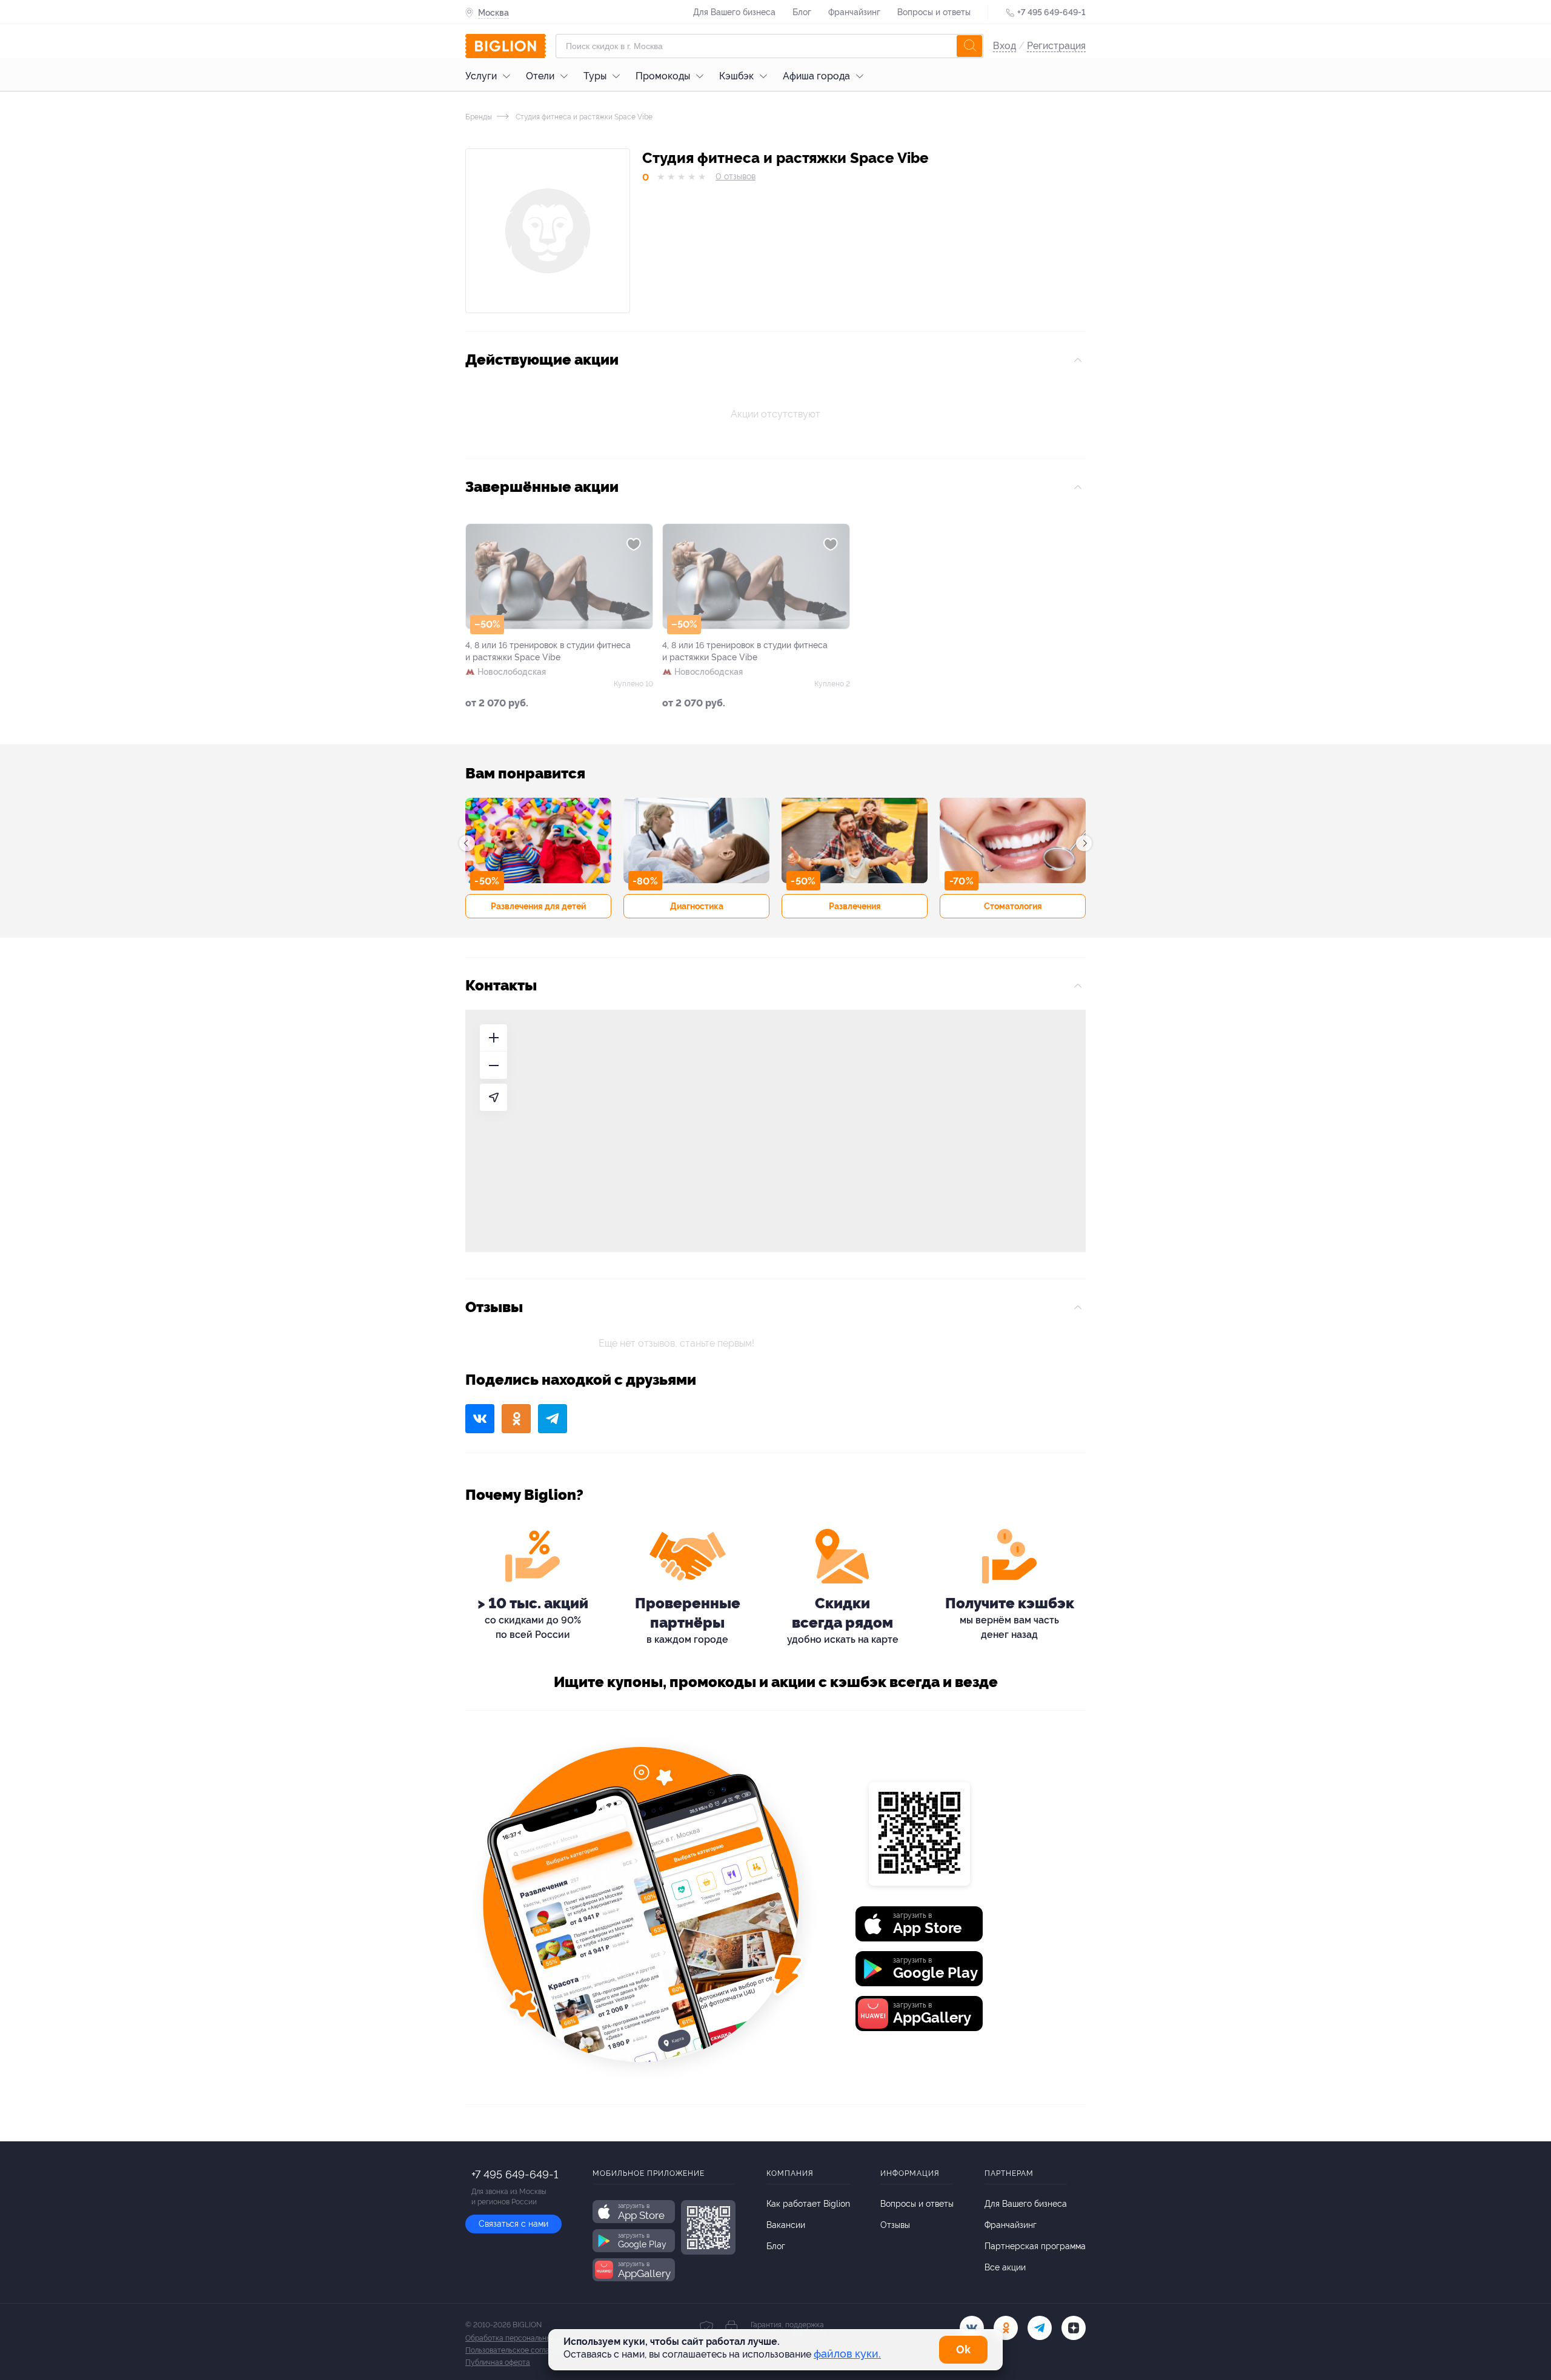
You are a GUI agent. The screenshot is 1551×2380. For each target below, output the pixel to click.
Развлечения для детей (538, 906)
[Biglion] (506, 46)
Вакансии (786, 2225)
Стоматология (1013, 906)
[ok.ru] (1006, 2328)
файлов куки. (847, 2354)
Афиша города (816, 76)
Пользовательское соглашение (519, 2350)
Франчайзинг (854, 12)
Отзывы (895, 2225)
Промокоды (663, 76)
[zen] (1074, 2328)
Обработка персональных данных (524, 2338)
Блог (802, 12)
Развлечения (855, 906)
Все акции (1005, 2267)
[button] (467, 843)
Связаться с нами (513, 2224)
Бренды (479, 117)
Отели (540, 76)
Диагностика (697, 906)
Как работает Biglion (808, 2204)
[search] (969, 46)
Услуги (481, 76)
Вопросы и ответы (934, 12)
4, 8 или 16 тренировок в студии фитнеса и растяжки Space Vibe (548, 651)
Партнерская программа (1035, 2246)
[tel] (1040, 2328)
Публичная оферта (498, 2362)
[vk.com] (972, 2328)
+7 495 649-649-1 (1051, 12)
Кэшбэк (736, 76)
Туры (595, 76)
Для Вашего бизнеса (734, 12)
